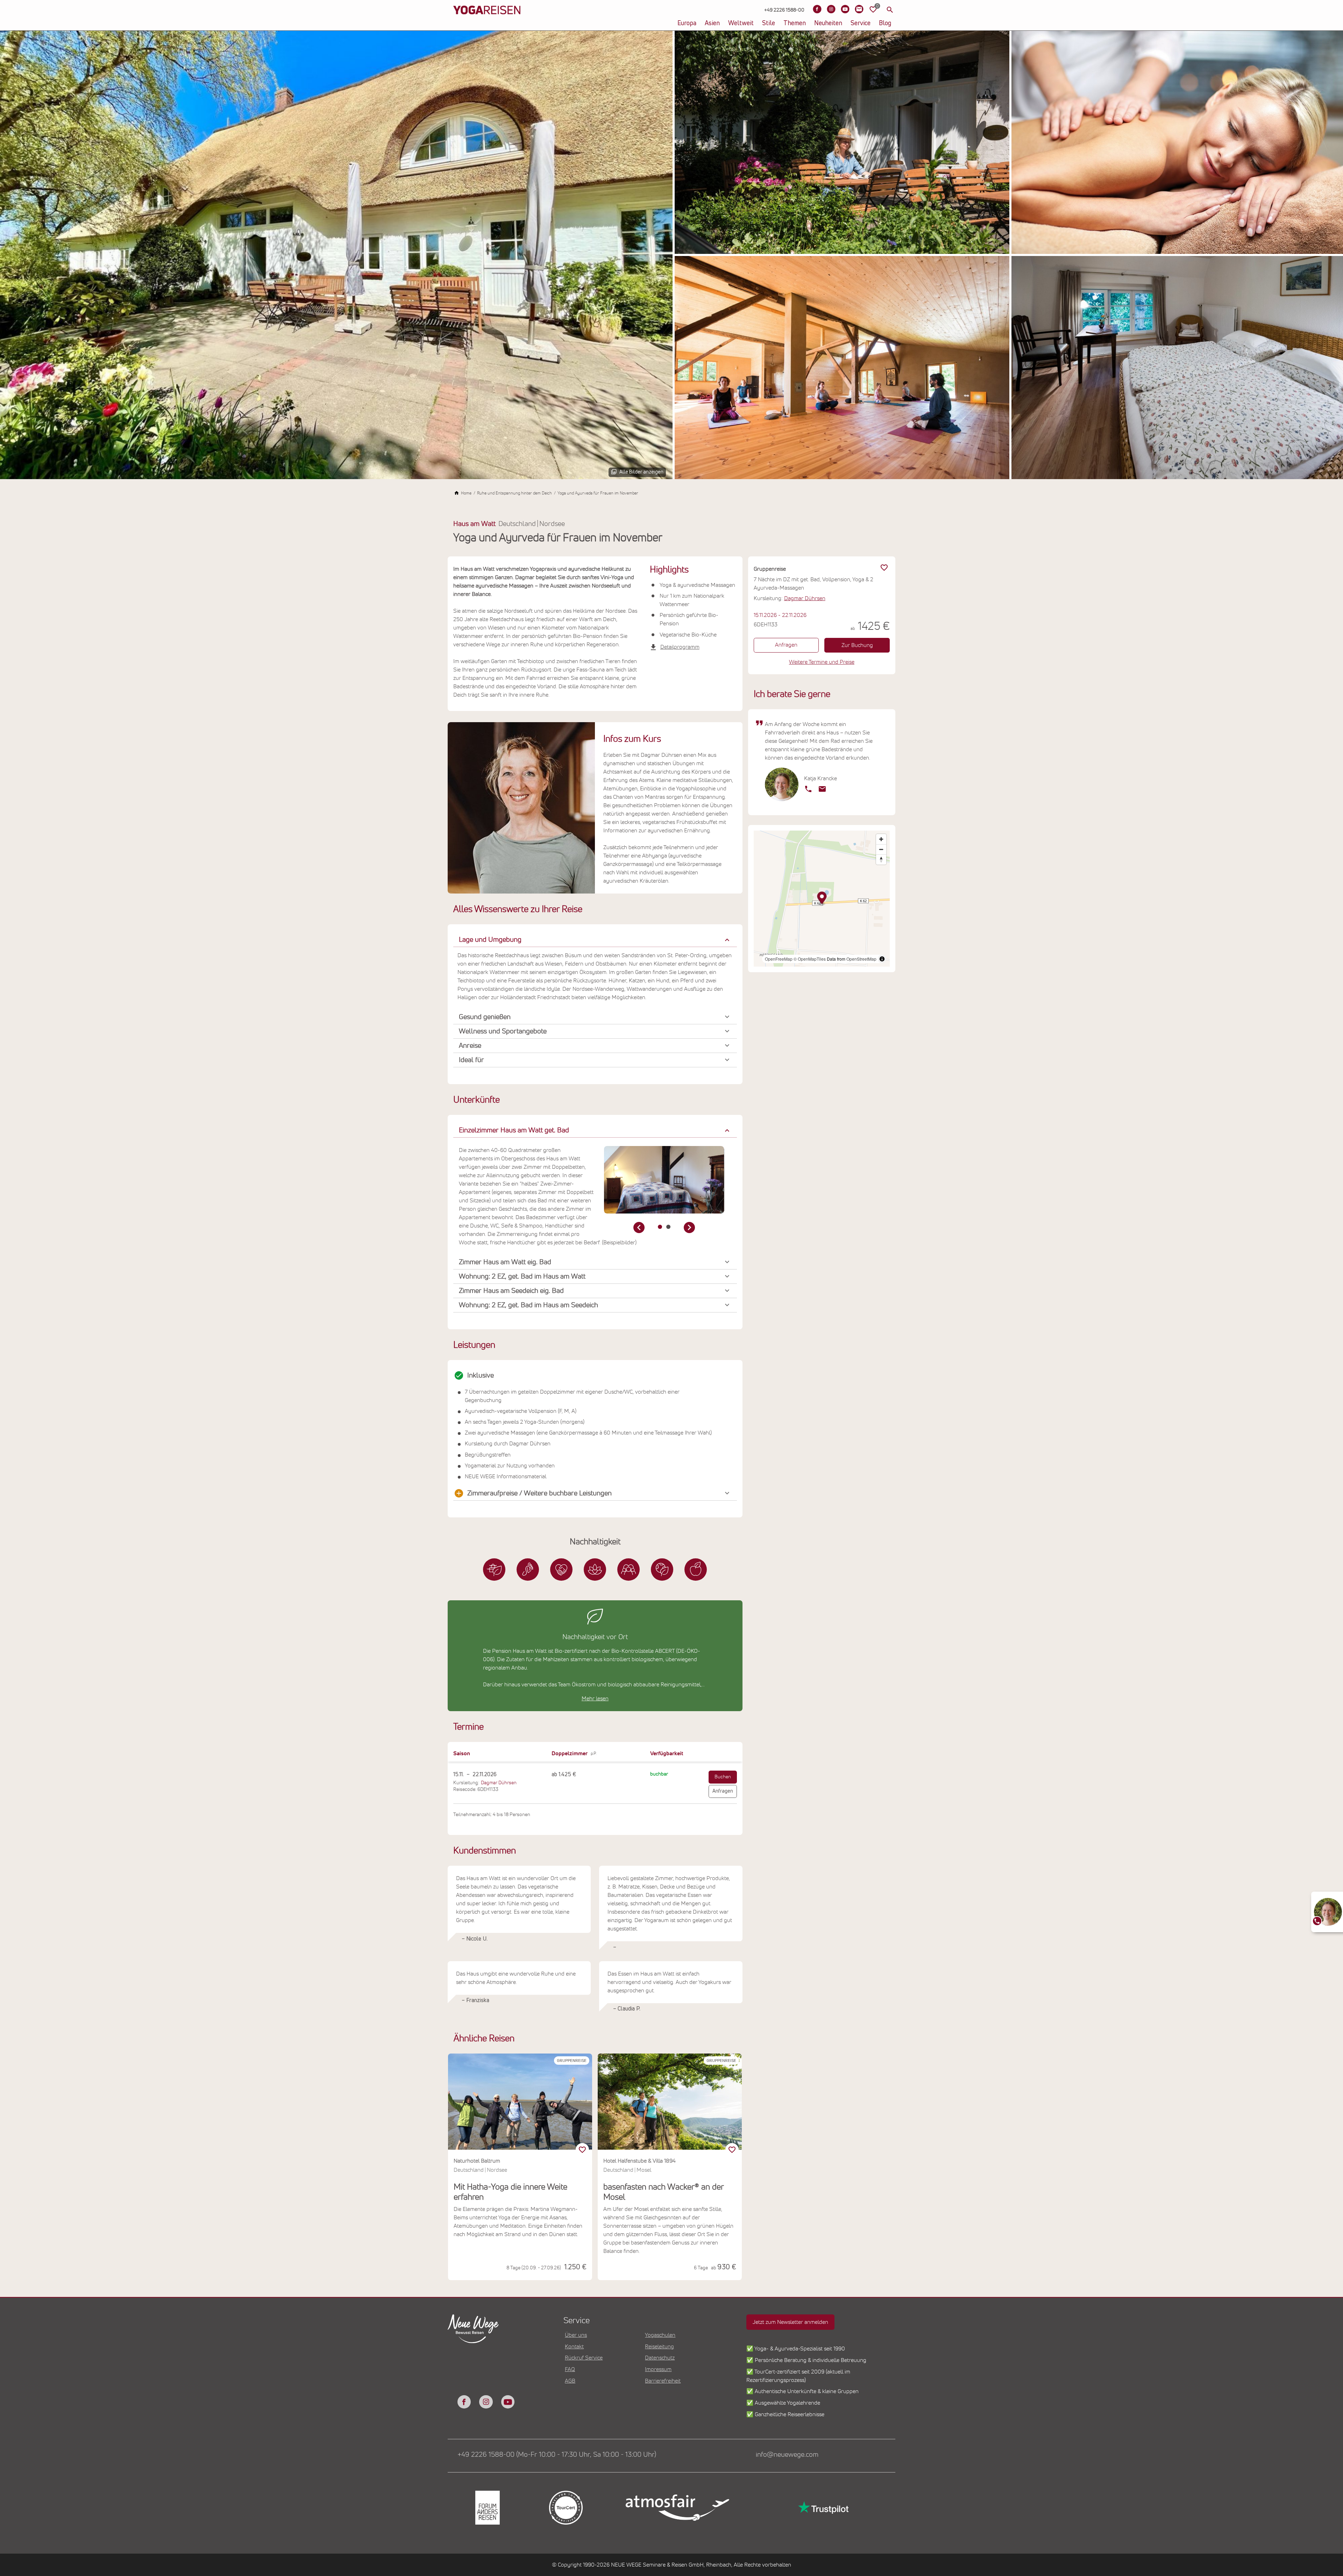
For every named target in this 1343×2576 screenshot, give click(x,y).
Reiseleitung (659, 2347)
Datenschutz (660, 2358)
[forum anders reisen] (487, 2508)
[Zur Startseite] (487, 21)
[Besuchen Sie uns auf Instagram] (831, 9)
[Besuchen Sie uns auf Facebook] (817, 9)
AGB (570, 2381)
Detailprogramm (680, 647)
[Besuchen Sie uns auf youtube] (508, 2402)
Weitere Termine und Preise (822, 662)
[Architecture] (494, 1570)
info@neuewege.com (787, 2455)
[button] (595, 940)
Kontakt (574, 2347)
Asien (712, 23)
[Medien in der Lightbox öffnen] (336, 255)
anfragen (723, 1791)
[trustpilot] (823, 2508)
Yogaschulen (660, 2335)
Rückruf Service (584, 2358)
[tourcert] (565, 2508)
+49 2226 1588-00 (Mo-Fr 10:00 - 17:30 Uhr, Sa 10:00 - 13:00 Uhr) (557, 2455)
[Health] (595, 1570)
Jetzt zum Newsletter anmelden (790, 2322)
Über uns (576, 2335)
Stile (769, 23)
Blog (885, 23)
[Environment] (662, 1570)
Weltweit (741, 23)
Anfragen (786, 645)
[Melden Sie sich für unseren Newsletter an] (859, 9)
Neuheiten (828, 23)
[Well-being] (696, 1570)
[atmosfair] (677, 2507)
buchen (723, 1777)
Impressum (658, 2369)
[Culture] (628, 1570)
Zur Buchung (857, 645)
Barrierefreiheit (663, 2381)
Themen (795, 23)
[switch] (582, 2150)
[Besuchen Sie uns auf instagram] (486, 2402)
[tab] (660, 1227)
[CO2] (528, 1570)
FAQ (570, 2369)
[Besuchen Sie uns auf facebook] (464, 2402)
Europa (687, 23)
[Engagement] (561, 1570)
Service (861, 23)
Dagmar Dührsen (499, 1783)
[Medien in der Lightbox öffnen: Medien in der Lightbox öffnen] (664, 1180)
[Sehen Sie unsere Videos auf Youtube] (845, 9)
